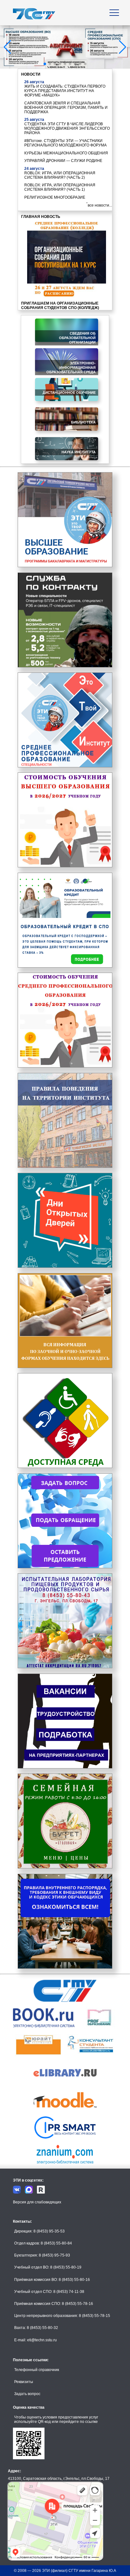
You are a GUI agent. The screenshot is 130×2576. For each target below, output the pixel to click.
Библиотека (83, 422)
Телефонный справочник (37, 2370)
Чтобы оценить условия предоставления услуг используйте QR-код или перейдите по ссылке (56, 2419)
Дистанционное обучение (69, 393)
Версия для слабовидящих (37, 2202)
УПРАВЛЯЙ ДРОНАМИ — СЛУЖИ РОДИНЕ (63, 161)
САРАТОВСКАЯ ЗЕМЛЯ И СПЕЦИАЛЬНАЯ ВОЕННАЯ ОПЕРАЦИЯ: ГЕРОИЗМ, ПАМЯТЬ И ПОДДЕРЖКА (66, 108)
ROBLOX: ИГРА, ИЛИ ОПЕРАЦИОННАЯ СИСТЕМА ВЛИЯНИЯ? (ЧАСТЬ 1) (60, 187)
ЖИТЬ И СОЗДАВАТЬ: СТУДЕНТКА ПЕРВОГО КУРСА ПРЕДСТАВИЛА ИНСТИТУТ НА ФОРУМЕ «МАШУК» (65, 91)
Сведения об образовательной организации (77, 338)
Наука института (79, 452)
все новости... (100, 205)
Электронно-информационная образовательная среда (71, 368)
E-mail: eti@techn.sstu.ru (35, 2340)
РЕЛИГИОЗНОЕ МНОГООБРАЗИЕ (55, 197)
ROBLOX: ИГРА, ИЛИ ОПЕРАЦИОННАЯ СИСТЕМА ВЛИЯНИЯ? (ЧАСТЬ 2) (60, 175)
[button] (45, 64)
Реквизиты (24, 2382)
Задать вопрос (27, 2394)
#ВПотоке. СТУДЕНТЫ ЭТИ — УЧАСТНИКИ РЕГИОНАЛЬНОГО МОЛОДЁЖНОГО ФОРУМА (65, 143)
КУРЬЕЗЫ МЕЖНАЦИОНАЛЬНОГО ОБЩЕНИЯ (66, 153)
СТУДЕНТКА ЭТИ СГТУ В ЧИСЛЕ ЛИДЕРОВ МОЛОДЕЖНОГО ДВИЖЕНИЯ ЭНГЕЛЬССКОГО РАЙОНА (67, 128)
